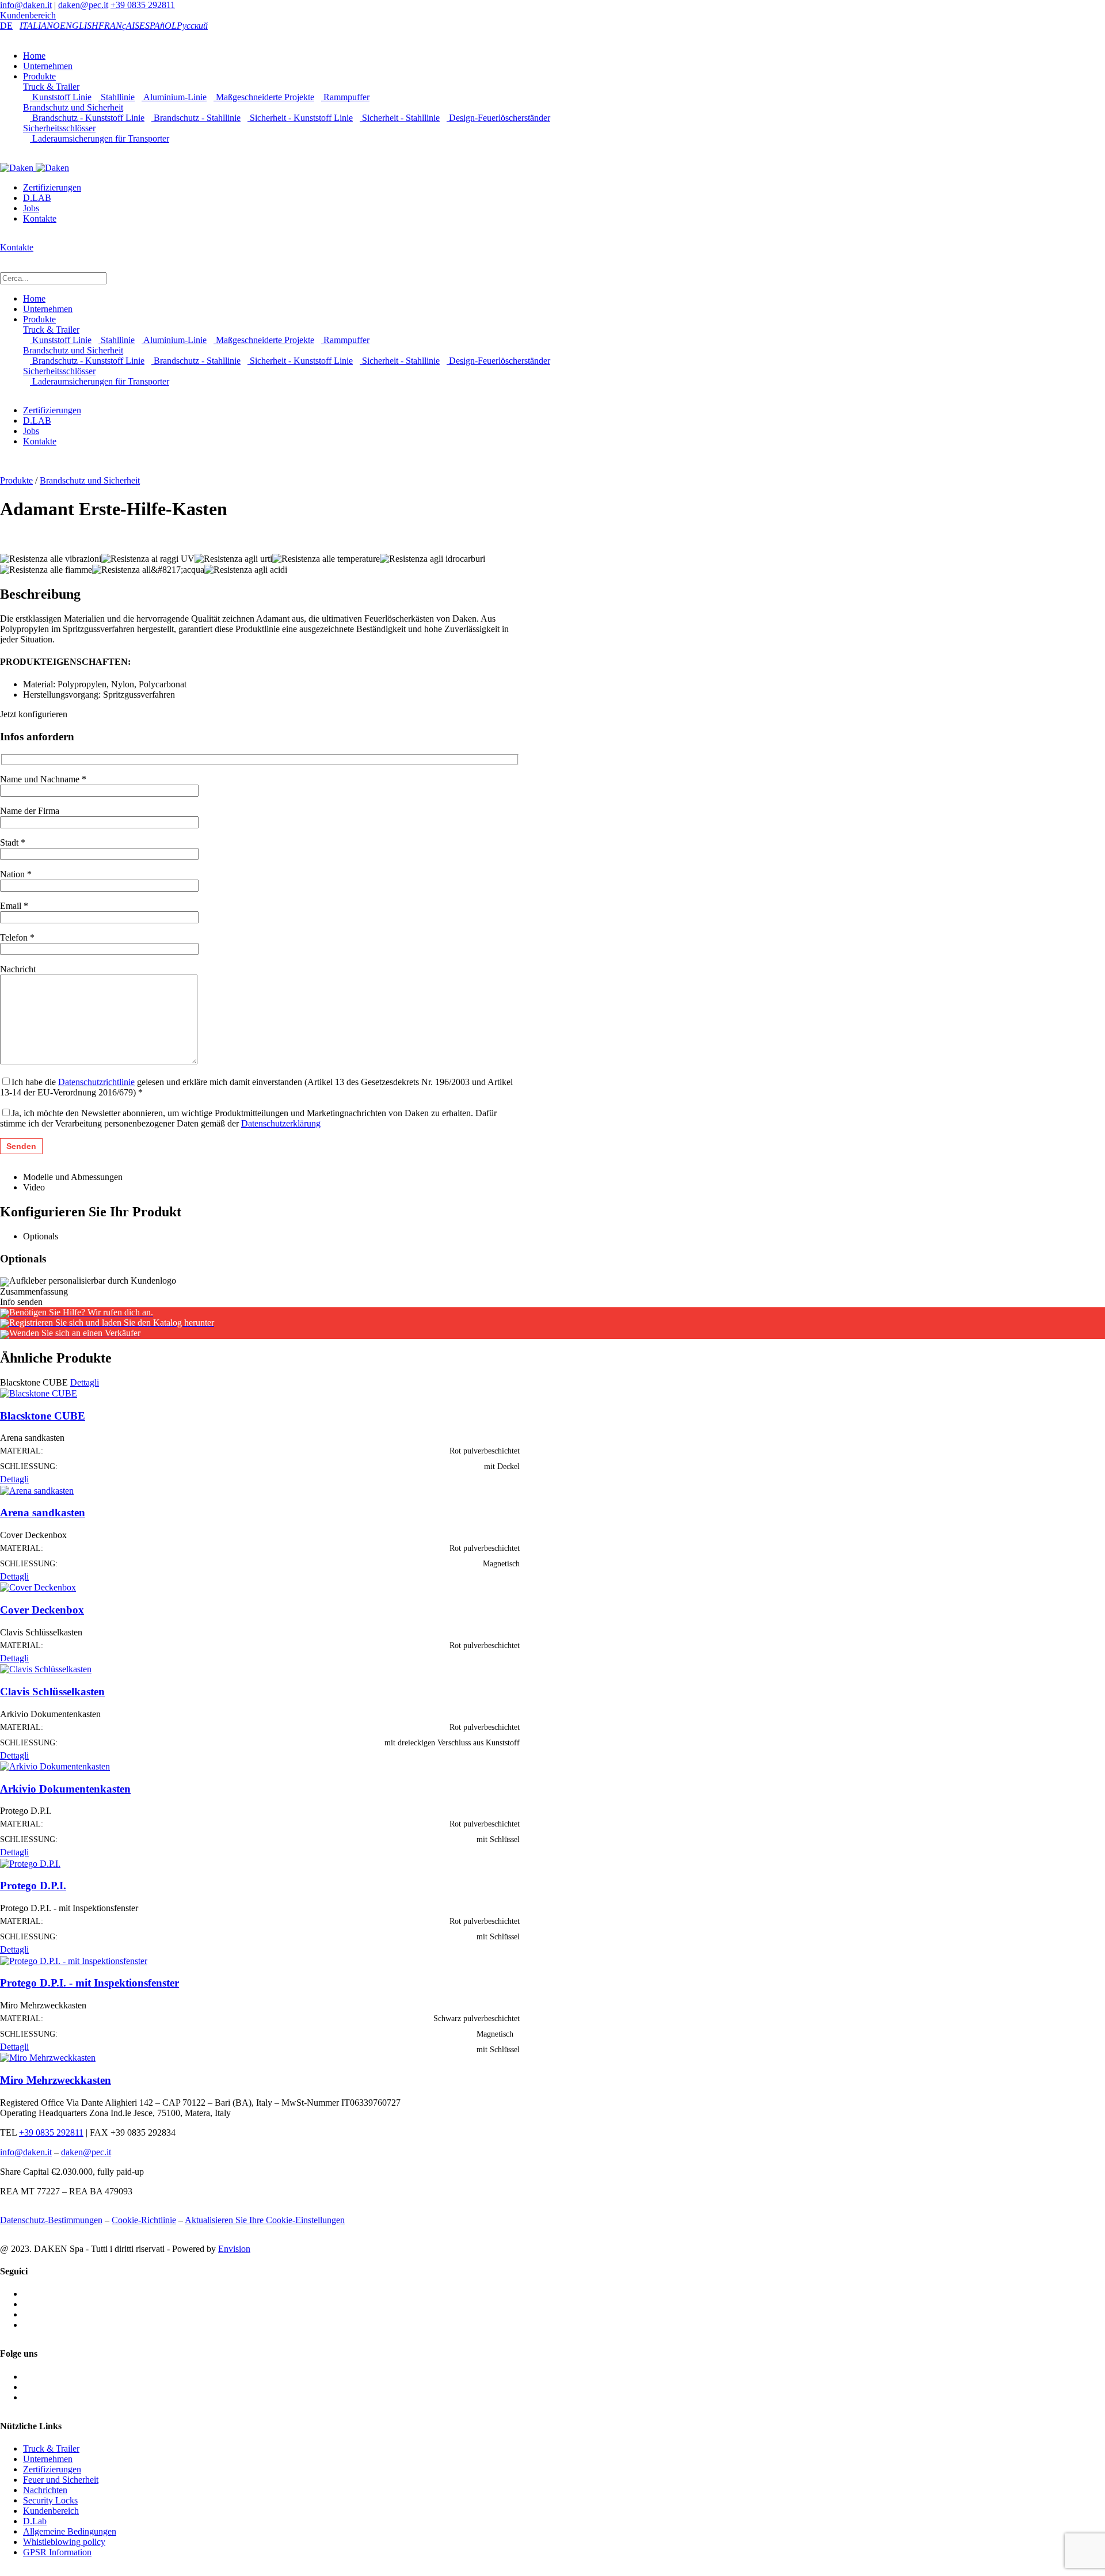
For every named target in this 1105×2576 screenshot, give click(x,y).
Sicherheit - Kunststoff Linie (300, 118)
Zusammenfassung (34, 1291)
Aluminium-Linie (174, 97)
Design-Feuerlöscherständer (498, 118)
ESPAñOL (158, 26)
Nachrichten (45, 2490)
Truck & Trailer (51, 87)
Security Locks (50, 2500)
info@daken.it (26, 5)
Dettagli (85, 1382)
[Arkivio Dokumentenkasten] (55, 1766)
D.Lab (35, 2521)
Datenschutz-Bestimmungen (51, 2220)
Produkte (39, 76)
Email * (14, 906)
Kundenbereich (28, 15)
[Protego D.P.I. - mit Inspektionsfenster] (74, 1960)
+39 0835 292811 (143, 5)
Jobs (31, 208)
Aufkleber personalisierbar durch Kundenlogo (93, 1281)
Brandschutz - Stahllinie (196, 118)
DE (6, 26)
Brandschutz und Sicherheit (73, 107)
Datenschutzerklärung (281, 1123)
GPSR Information (57, 2552)
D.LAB (37, 198)
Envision (234, 2249)
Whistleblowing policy (64, 2542)
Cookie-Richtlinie (144, 2220)
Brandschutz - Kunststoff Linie (87, 118)
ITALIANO (40, 26)
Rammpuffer (345, 97)
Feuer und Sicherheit (61, 2480)
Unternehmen (48, 66)
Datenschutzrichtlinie (96, 1082)
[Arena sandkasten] (37, 1489)
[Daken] (35, 167)
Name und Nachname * (43, 779)
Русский (192, 26)
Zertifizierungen (52, 187)
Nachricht (18, 969)
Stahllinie (117, 97)
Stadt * (13, 842)
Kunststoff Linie (61, 97)
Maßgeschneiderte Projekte (264, 97)
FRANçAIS (119, 26)
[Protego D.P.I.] (30, 1862)
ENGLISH (79, 26)
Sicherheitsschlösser (59, 128)
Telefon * (17, 937)
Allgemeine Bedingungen (70, 2531)
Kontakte (40, 218)
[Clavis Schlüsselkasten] (46, 1668)
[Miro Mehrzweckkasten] (48, 2057)
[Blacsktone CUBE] (39, 1393)
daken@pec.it (83, 5)
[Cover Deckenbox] (38, 1587)
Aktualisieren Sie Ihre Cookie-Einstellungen (265, 2220)
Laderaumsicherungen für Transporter (100, 138)
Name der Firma (30, 811)
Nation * (16, 874)
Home (34, 56)
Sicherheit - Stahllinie (400, 118)
